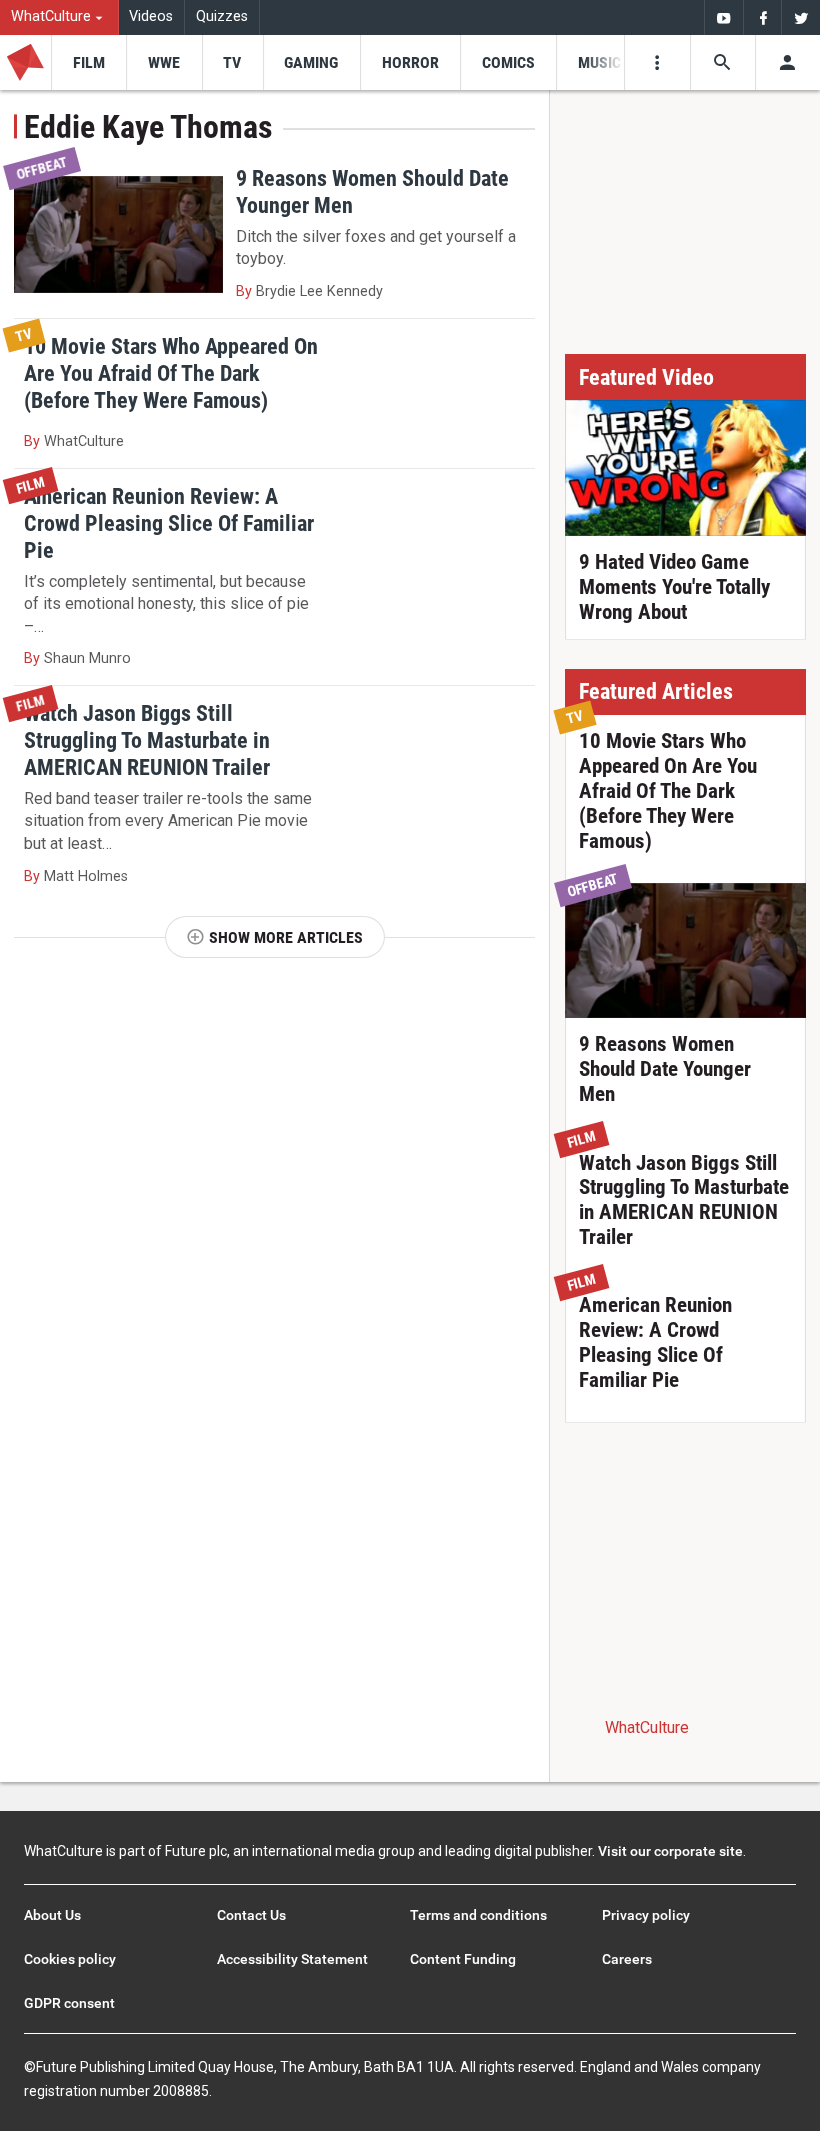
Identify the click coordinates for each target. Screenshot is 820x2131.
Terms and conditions (478, 1915)
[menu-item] (88, 62)
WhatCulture (647, 1727)
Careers (627, 1959)
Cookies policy (70, 1959)
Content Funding (463, 1959)
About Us (52, 1915)
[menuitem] (59, 17)
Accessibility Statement (292, 1959)
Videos (151, 16)
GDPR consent (69, 2003)
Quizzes (222, 16)
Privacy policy (646, 1915)
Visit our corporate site (670, 1851)
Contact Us (251, 1915)
